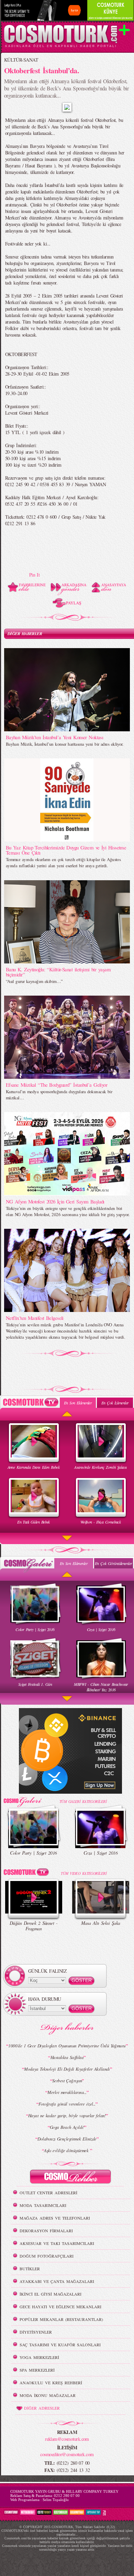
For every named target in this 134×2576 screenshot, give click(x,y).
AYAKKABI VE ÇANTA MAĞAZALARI (57, 2281)
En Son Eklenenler (78, 1403)
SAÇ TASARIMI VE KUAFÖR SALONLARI (60, 2345)
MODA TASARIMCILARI (43, 2205)
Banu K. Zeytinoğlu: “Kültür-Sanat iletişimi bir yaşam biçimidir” (58, 972)
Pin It (35, 575)
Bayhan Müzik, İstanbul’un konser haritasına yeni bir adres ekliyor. (64, 744)
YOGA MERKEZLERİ (39, 2357)
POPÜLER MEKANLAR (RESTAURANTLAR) (61, 2319)
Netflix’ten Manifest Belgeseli (35, 1318)
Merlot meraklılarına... (67, 2092)
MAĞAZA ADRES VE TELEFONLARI (55, 2218)
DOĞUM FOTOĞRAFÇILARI (47, 2256)
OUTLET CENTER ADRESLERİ (48, 2193)
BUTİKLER (30, 2269)
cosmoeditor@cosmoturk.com (67, 2454)
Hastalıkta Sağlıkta (67, 2057)
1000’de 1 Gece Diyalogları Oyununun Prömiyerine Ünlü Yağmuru (67, 2046)
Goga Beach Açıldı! (67, 2127)
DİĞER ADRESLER (42, 2408)
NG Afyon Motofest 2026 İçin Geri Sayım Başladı (55, 1201)
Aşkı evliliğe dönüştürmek (67, 2150)
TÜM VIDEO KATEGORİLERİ (84, 1873)
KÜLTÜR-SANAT (21, 60)
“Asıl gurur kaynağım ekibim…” (34, 981)
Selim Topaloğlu (56, 2500)
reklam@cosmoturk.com (67, 2439)
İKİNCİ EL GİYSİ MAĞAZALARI (51, 2294)
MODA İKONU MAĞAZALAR (48, 2395)
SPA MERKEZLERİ (37, 2370)
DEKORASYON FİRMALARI (46, 2231)
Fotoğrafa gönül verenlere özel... (67, 2104)
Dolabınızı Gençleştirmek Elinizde (67, 2139)
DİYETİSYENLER (36, 2332)
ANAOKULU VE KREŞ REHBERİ (51, 2383)
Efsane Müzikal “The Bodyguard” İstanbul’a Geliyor (57, 1085)
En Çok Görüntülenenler (114, 1563)
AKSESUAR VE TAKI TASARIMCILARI (57, 2243)
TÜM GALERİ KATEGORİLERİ (83, 1801)
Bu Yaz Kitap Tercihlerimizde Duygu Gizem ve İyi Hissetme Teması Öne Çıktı (66, 850)
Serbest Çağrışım (67, 2081)
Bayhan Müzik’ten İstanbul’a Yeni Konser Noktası (55, 737)
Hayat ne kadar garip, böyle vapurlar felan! (67, 2116)
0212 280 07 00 (67, 2496)
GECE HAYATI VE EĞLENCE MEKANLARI (60, 2307)
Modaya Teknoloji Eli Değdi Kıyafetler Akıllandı (67, 2069)
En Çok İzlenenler (115, 1403)
